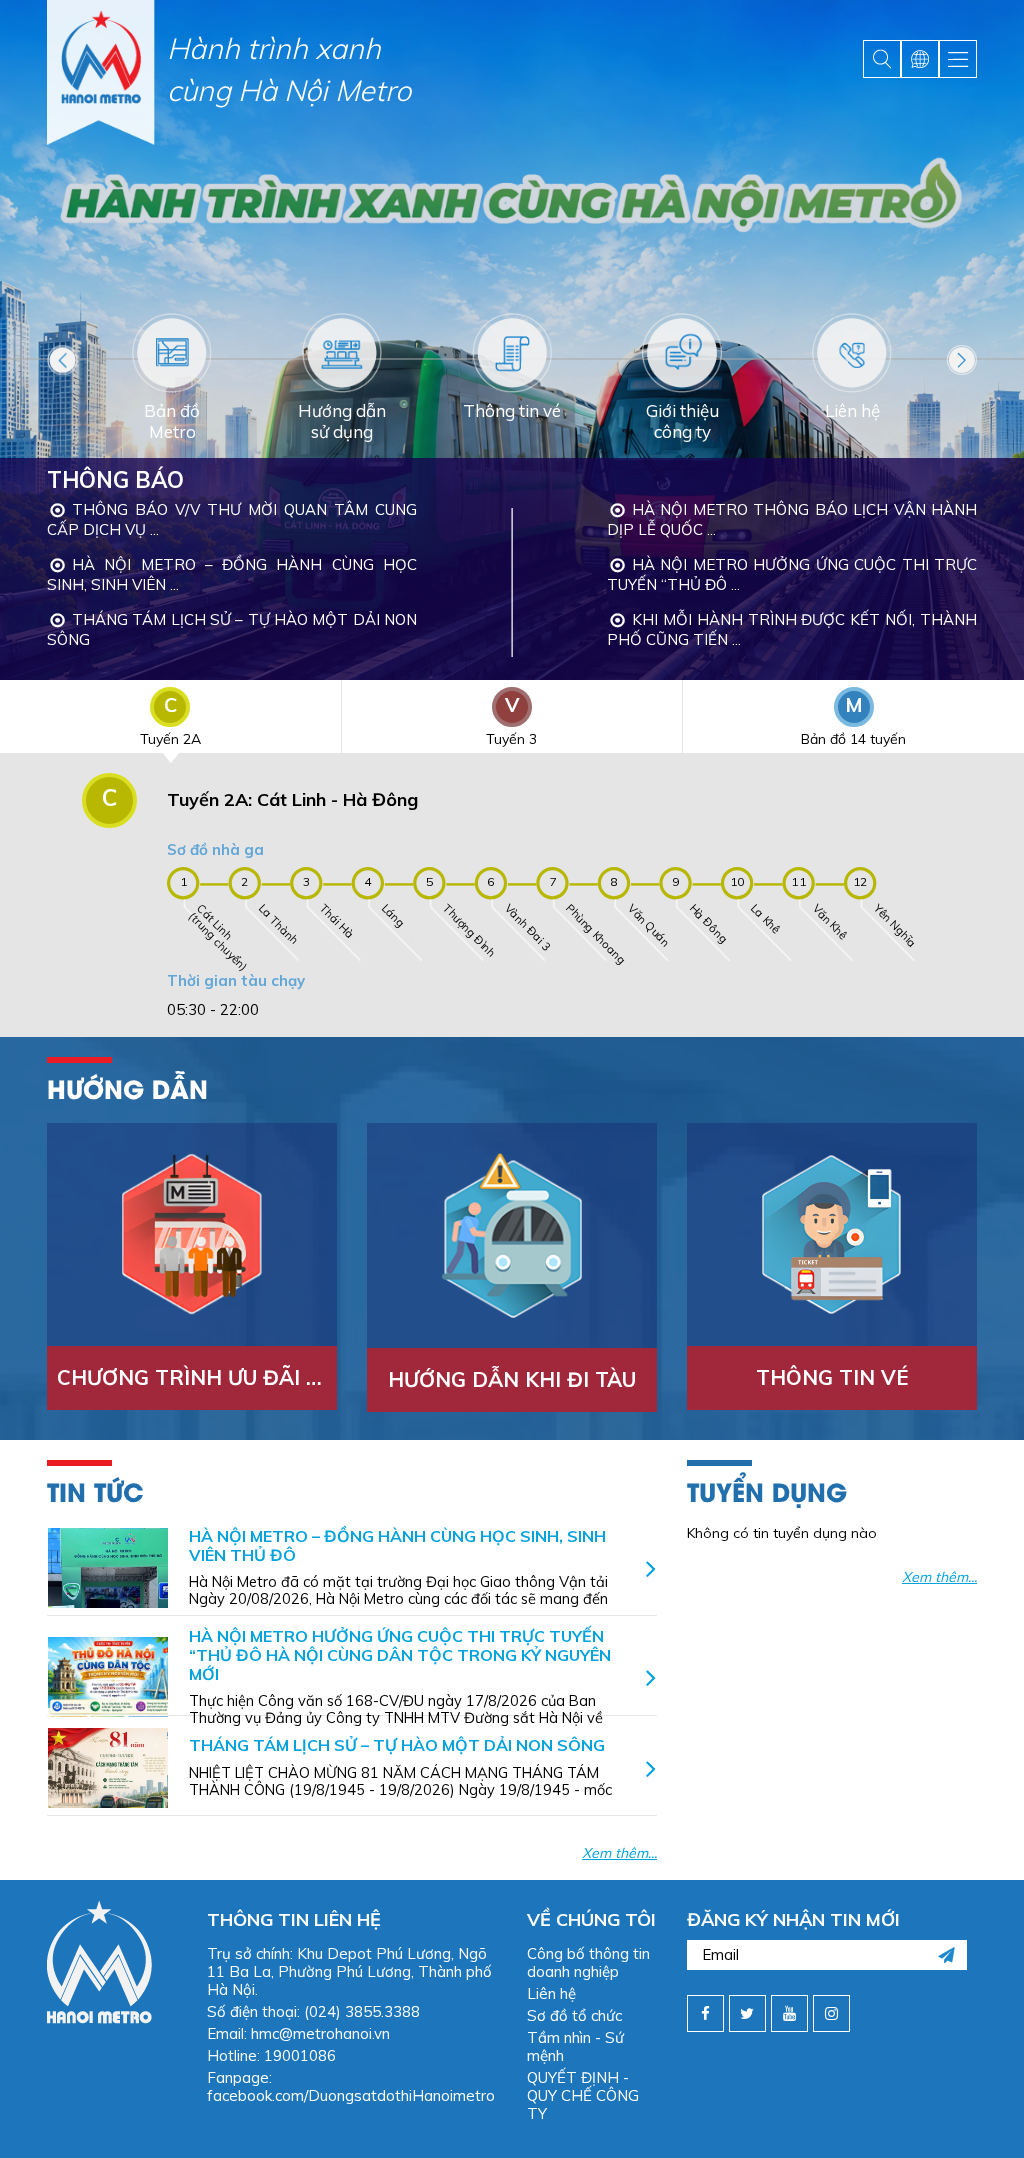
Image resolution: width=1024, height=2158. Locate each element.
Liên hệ (551, 1993)
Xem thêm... (619, 1853)
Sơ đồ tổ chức (574, 2015)
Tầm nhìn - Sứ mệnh (575, 2046)
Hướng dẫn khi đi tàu (512, 1379)
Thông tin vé (832, 1377)
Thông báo (115, 480)
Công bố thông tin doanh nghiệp (588, 1962)
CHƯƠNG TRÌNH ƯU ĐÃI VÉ (195, 1377)
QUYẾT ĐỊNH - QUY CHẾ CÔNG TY (583, 2095)
